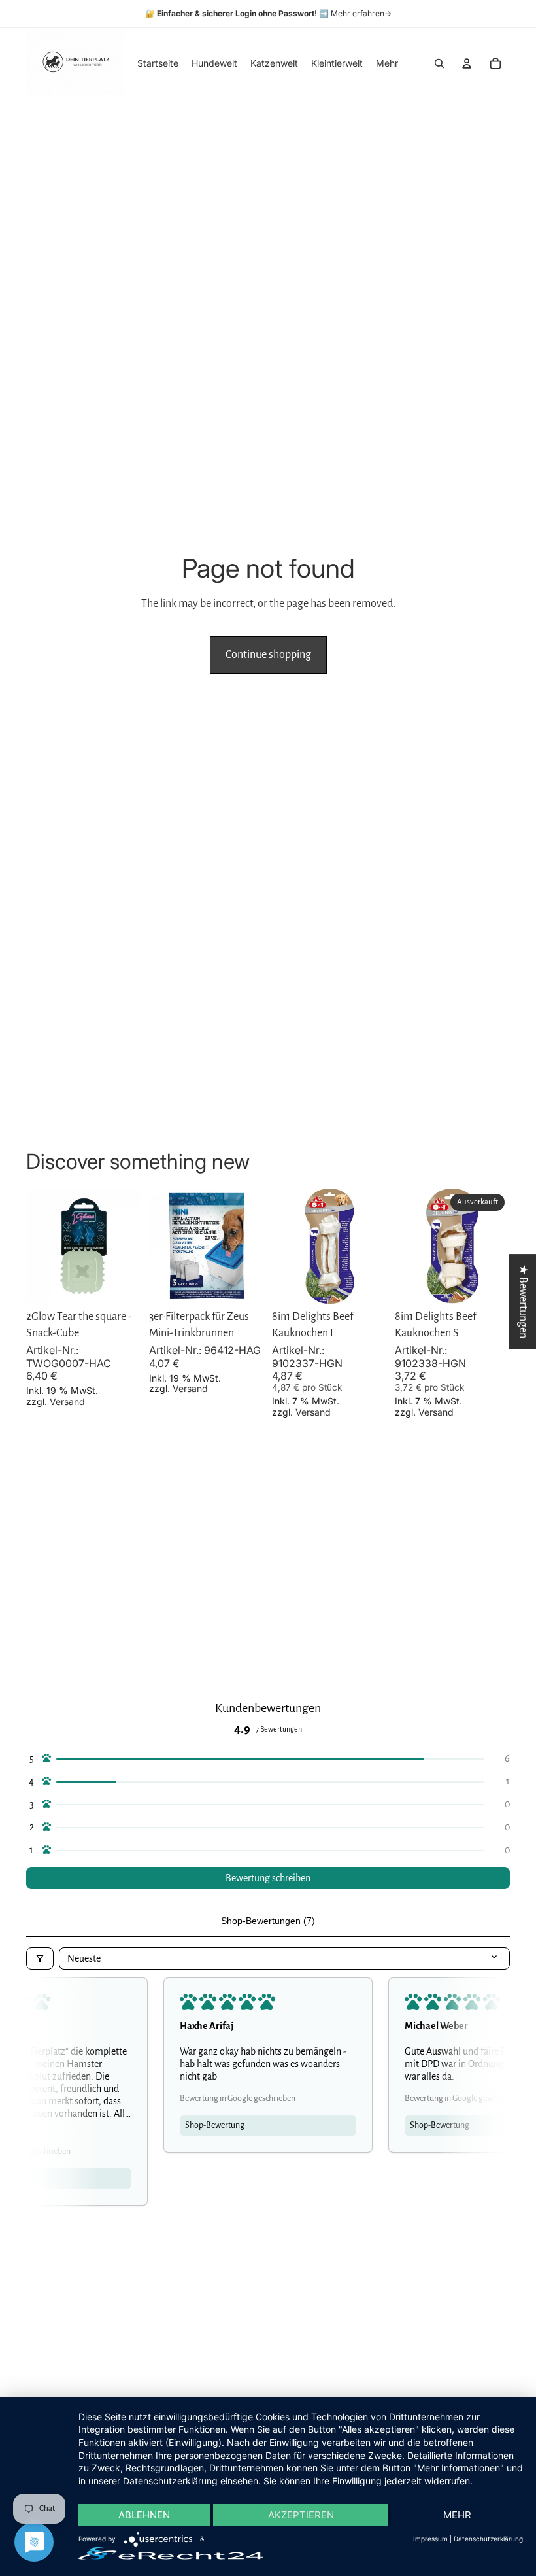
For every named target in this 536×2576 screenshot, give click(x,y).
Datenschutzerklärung (488, 2539)
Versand (67, 1401)
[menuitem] (387, 63)
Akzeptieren (301, 2515)
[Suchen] (439, 63)
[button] (268, 1759)
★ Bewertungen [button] (523, 1301)
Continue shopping (268, 655)
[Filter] (40, 1958)
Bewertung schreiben (268, 1878)
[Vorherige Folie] (41, 1246)
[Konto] (467, 63)
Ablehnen (144, 2515)
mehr (457, 2515)
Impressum (430, 2539)
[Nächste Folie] (127, 1246)
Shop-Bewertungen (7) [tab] (268, 1921)
